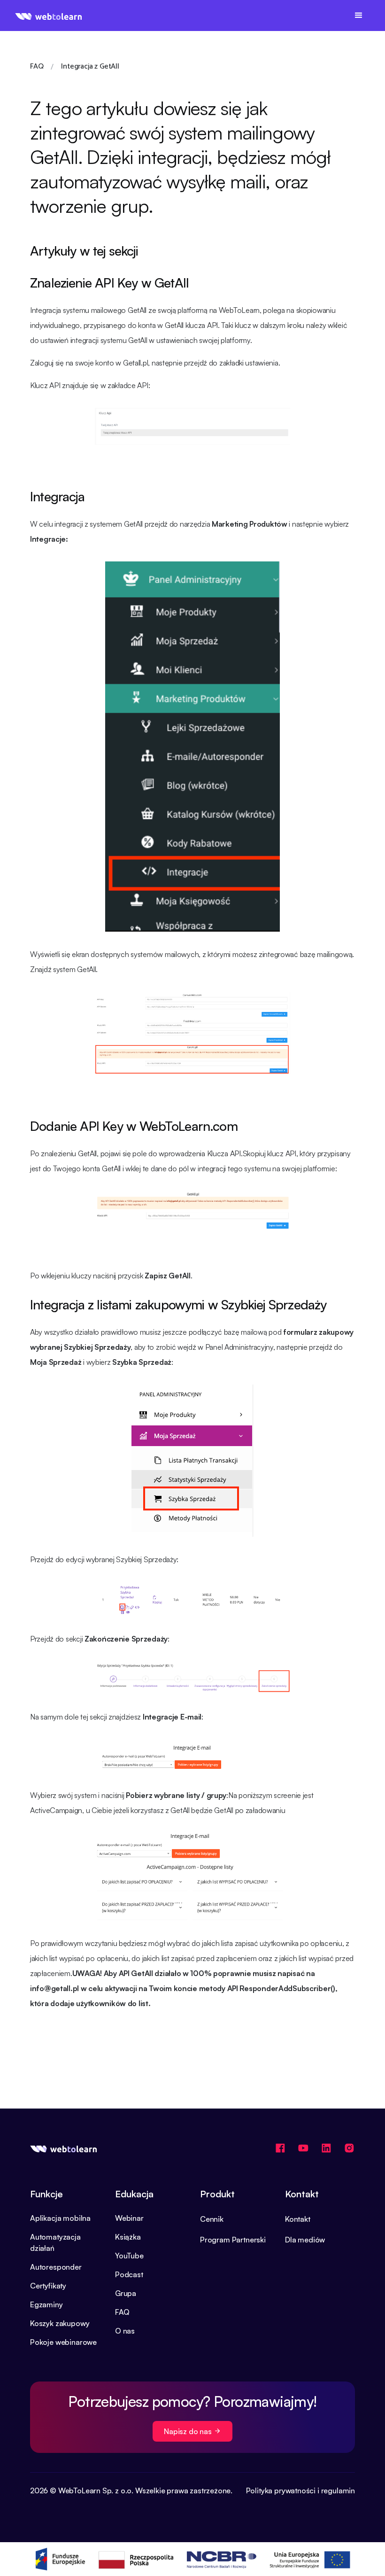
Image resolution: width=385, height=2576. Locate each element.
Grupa (126, 2293)
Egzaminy (46, 2304)
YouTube (129, 2256)
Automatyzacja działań (55, 2242)
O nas (125, 2331)
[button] (359, 16)
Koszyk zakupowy (60, 2323)
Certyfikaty (48, 2286)
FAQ (122, 2312)
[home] (49, 16)
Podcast (129, 2274)
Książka (128, 2237)
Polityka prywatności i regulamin (300, 2490)
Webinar (129, 2218)
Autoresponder (56, 2267)
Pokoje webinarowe (63, 2342)
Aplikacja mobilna (60, 2218)
